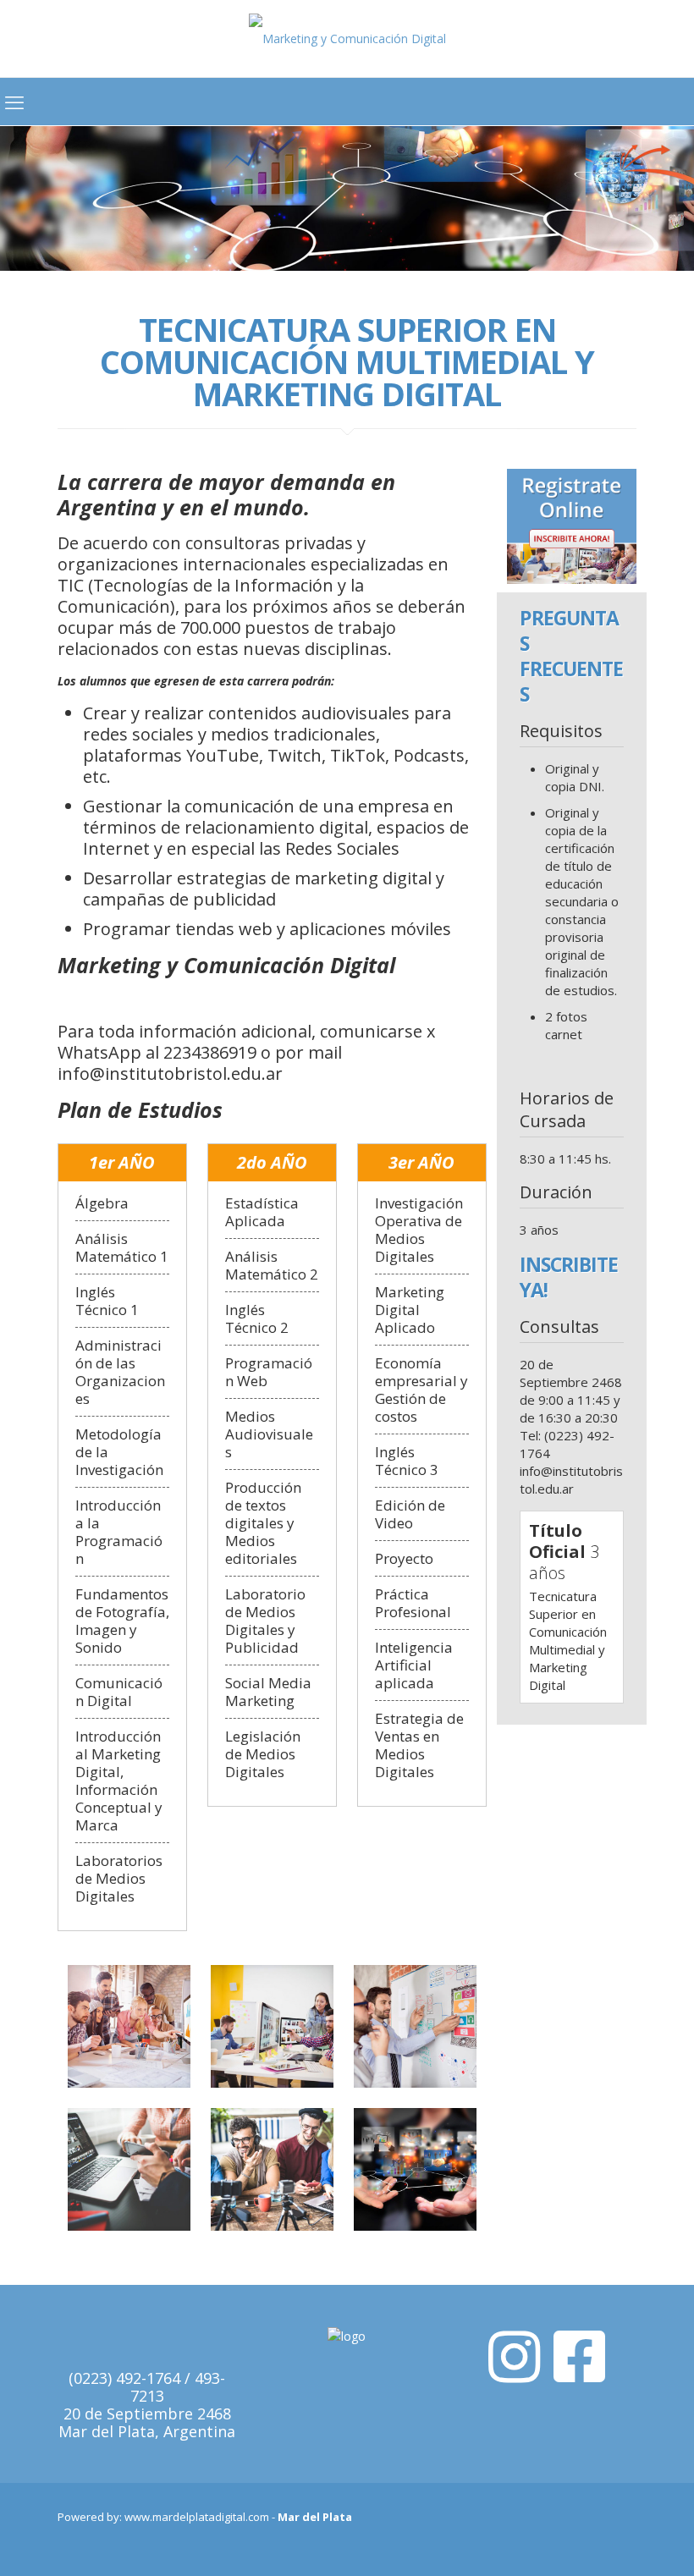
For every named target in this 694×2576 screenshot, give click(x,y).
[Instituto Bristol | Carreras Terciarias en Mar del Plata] (347, 39)
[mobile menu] (14, 102)
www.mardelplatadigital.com (197, 2517)
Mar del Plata (315, 2517)
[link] (572, 526)
